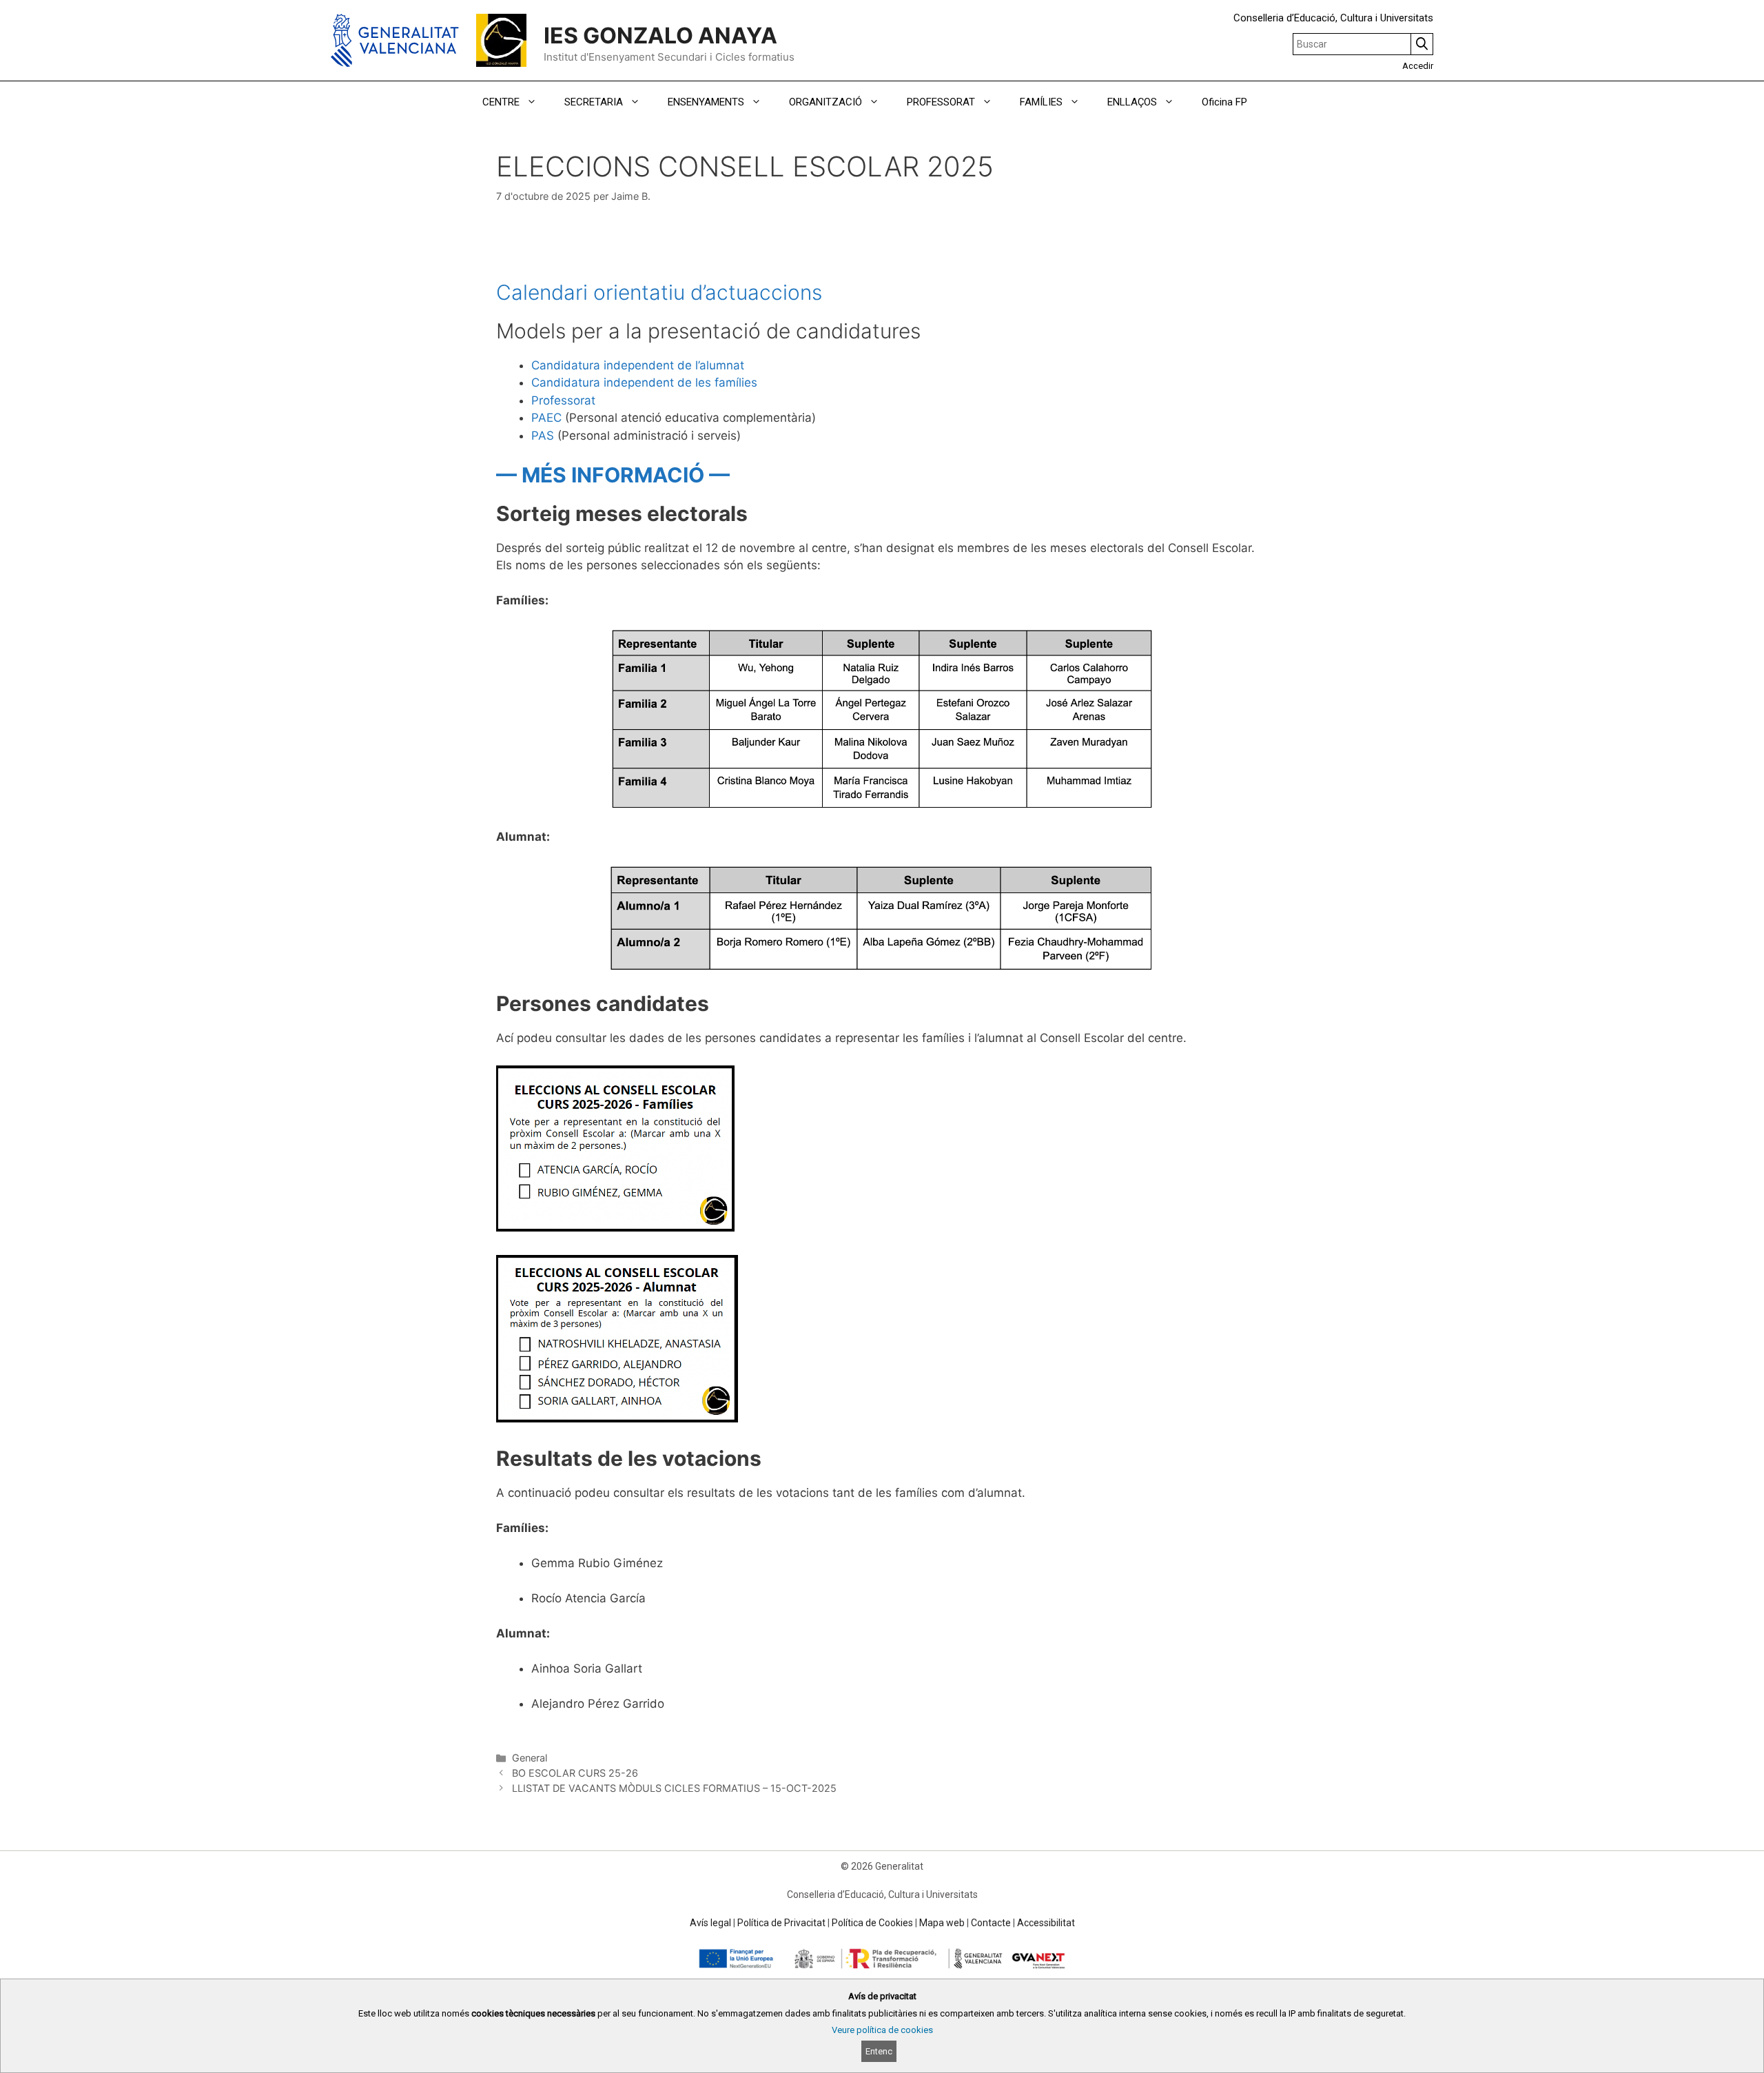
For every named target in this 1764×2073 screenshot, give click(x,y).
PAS (543, 436)
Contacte (991, 1923)
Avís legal (710, 1923)
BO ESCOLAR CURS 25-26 (575, 1773)
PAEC (546, 418)
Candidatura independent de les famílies (644, 382)
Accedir (1418, 66)
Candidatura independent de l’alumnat (638, 365)
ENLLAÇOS (1132, 102)
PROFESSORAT (941, 102)
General (530, 1758)
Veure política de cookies (882, 2030)
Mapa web (942, 1923)
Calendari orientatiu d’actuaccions (659, 292)
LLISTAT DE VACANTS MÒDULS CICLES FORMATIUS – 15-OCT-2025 (674, 1788)
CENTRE (501, 102)
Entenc (879, 2051)
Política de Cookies (872, 1923)
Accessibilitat (1046, 1923)
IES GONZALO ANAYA (660, 35)
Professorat (563, 400)
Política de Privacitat (781, 1923)
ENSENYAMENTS (706, 102)
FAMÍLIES (1041, 102)
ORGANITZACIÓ (825, 102)
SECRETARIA (594, 102)
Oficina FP (1224, 102)
